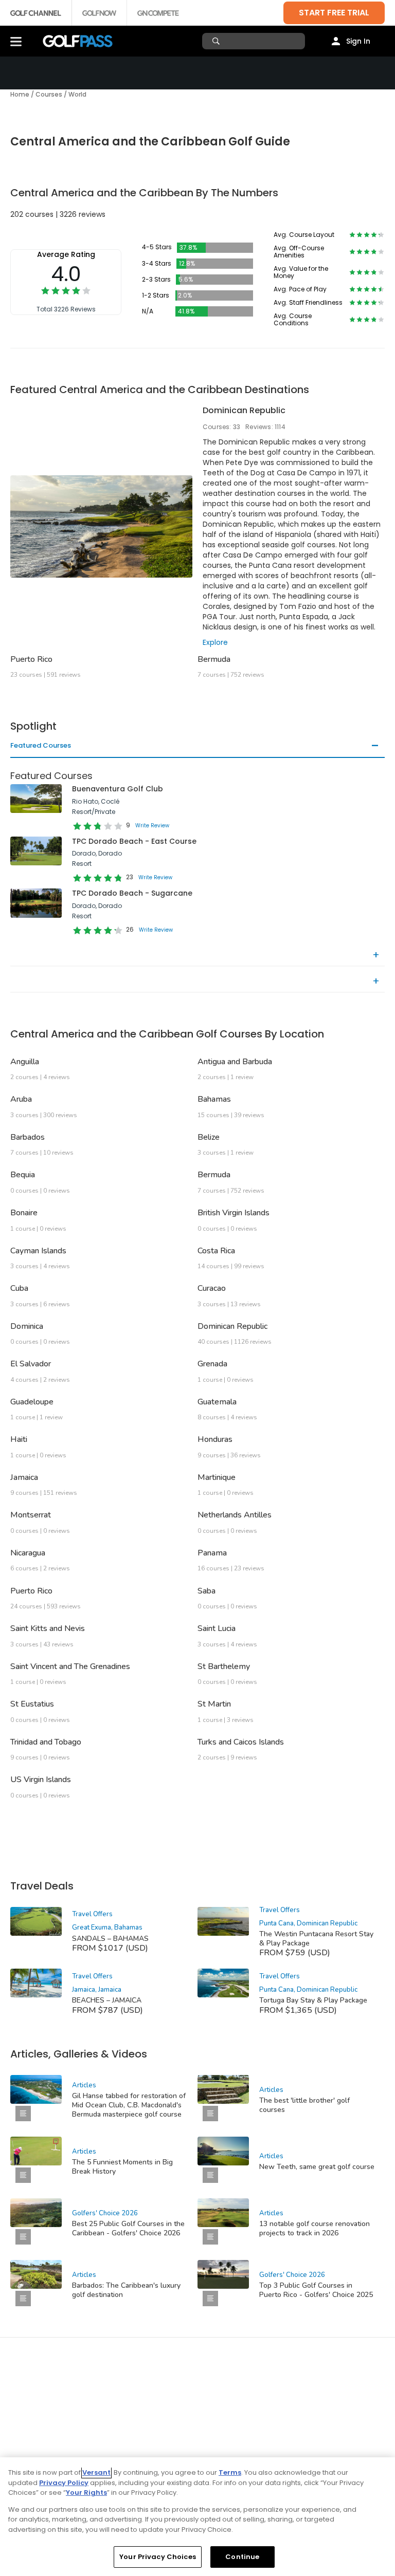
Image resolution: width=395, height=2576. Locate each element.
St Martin (214, 1704)
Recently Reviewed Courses (57, 981)
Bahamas (214, 1099)
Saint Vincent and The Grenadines (70, 1666)
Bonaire (24, 1213)
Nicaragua (28, 1553)
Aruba (21, 1099)
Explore (215, 642)
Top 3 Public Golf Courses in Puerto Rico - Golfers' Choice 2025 (316, 2290)
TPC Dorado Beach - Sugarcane (132, 893)
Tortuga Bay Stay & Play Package (313, 2000)
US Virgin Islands (41, 1780)
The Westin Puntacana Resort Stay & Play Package (316, 1939)
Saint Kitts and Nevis (48, 1628)
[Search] (217, 41)
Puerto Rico (31, 659)
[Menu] (16, 41)
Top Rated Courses (43, 955)
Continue (242, 2557)
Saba (207, 1591)
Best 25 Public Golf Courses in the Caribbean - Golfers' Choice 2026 (128, 2228)
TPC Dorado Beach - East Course (134, 841)
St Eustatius (32, 1704)
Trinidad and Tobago (46, 1742)
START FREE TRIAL (334, 13)
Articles (84, 2085)
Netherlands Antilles (235, 1515)
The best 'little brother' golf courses (304, 2105)
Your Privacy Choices (158, 2557)
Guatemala (217, 1402)
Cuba (19, 1288)
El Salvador (31, 1364)
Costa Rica (216, 1251)
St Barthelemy (224, 1666)
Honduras (215, 1439)
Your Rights (86, 2492)
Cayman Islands (38, 1251)
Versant (96, 2472)
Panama (212, 1553)
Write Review (152, 826)
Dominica (27, 1326)
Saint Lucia (217, 1628)
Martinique (217, 1477)
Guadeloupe (32, 1402)
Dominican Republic (244, 410)
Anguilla (25, 1062)
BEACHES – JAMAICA (107, 2000)
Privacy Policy (64, 2483)
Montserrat (31, 1515)
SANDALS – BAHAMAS (110, 1939)
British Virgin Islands (234, 1213)
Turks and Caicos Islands (241, 1742)
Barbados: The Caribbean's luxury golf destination (126, 2290)
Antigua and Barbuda (235, 1062)
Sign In (358, 41)
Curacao (212, 1288)
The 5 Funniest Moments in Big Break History (122, 2167)
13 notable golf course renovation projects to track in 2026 (315, 2228)
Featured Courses (41, 746)
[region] (197, 2517)
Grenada (212, 1364)
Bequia (23, 1175)
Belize (209, 1137)
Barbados (28, 1137)
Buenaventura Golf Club (118, 789)
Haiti (19, 1439)
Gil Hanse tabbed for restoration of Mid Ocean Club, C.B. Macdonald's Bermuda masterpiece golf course (129, 2105)
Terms (230, 2472)
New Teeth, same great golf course (317, 2167)
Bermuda (214, 659)
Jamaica (24, 1477)
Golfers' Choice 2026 (105, 2213)
